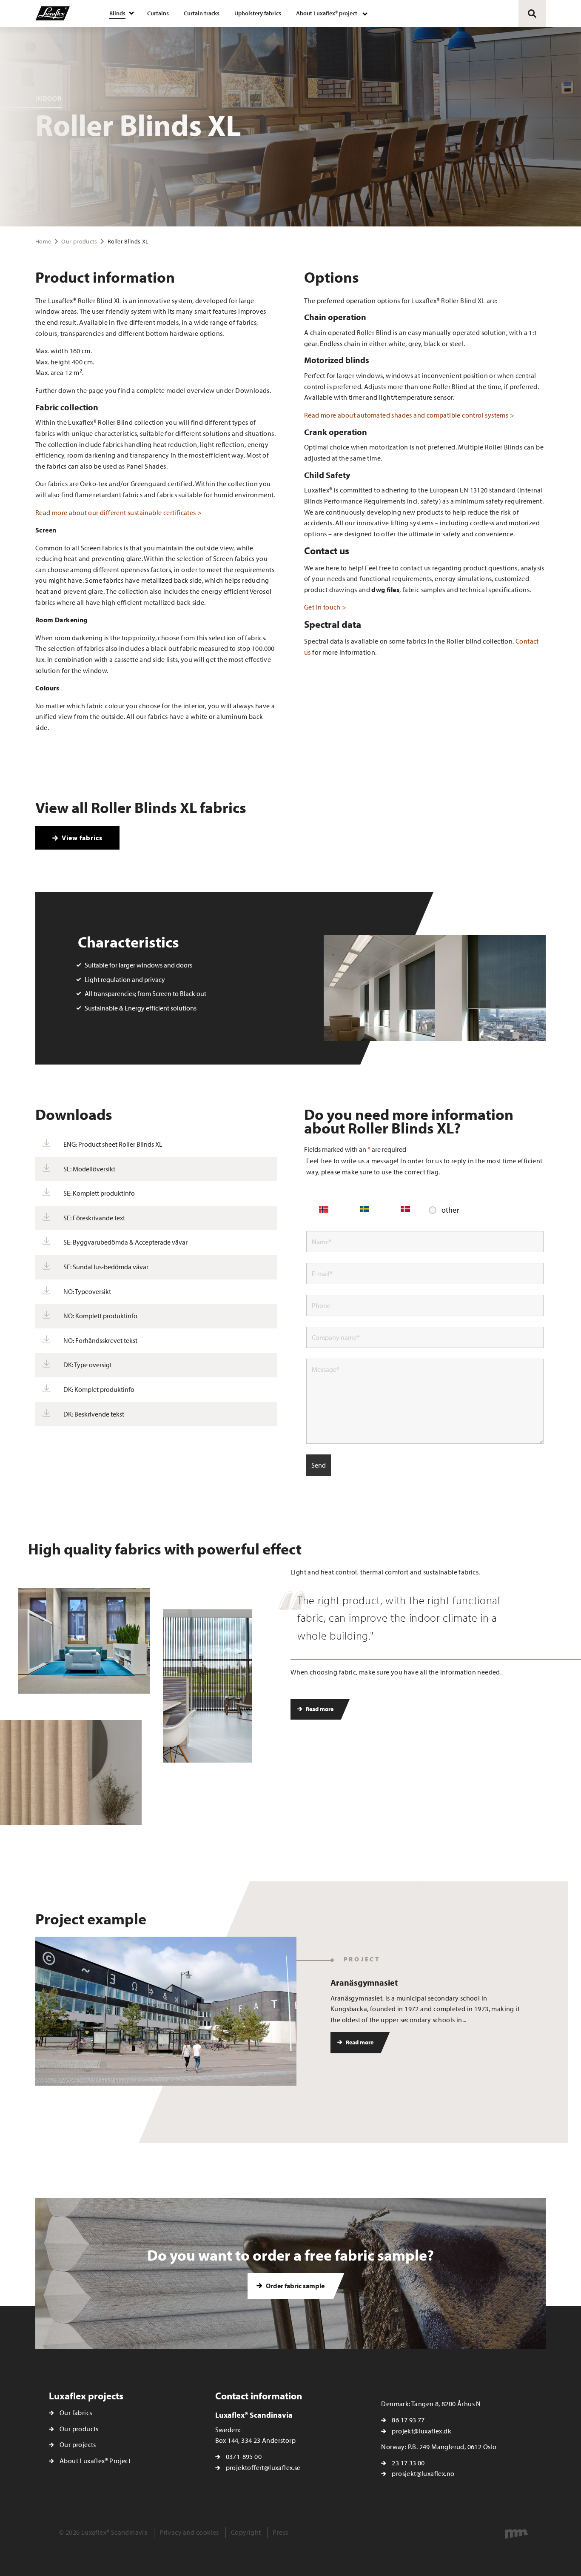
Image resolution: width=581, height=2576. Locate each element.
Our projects (78, 2444)
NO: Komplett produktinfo (100, 1316)
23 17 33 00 (408, 2463)
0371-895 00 (244, 2456)
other (450, 1210)
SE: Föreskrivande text (94, 1218)
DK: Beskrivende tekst (94, 1414)
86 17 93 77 (408, 2420)
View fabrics (81, 838)
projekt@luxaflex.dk (422, 2431)
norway (324, 1211)
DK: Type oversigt (88, 1365)
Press (280, 2532)
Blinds (117, 13)
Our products (79, 241)
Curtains (158, 13)
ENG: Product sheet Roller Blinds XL (113, 1144)
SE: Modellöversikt (89, 1169)
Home (43, 241)
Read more (319, 1709)
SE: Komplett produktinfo (99, 1193)
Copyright (246, 2532)
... (464, 2020)
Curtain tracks (202, 13)
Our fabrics (76, 2413)
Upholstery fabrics (258, 13)
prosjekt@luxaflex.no (423, 2473)
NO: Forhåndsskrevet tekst (100, 1340)
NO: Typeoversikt (87, 1291)
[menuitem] (121, 14)
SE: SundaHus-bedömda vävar (106, 1267)
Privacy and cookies (189, 2532)
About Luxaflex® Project (95, 2461)
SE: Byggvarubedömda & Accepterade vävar (125, 1242)
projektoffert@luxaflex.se (263, 2467)
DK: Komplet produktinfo (99, 1389)
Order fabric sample (295, 2286)
